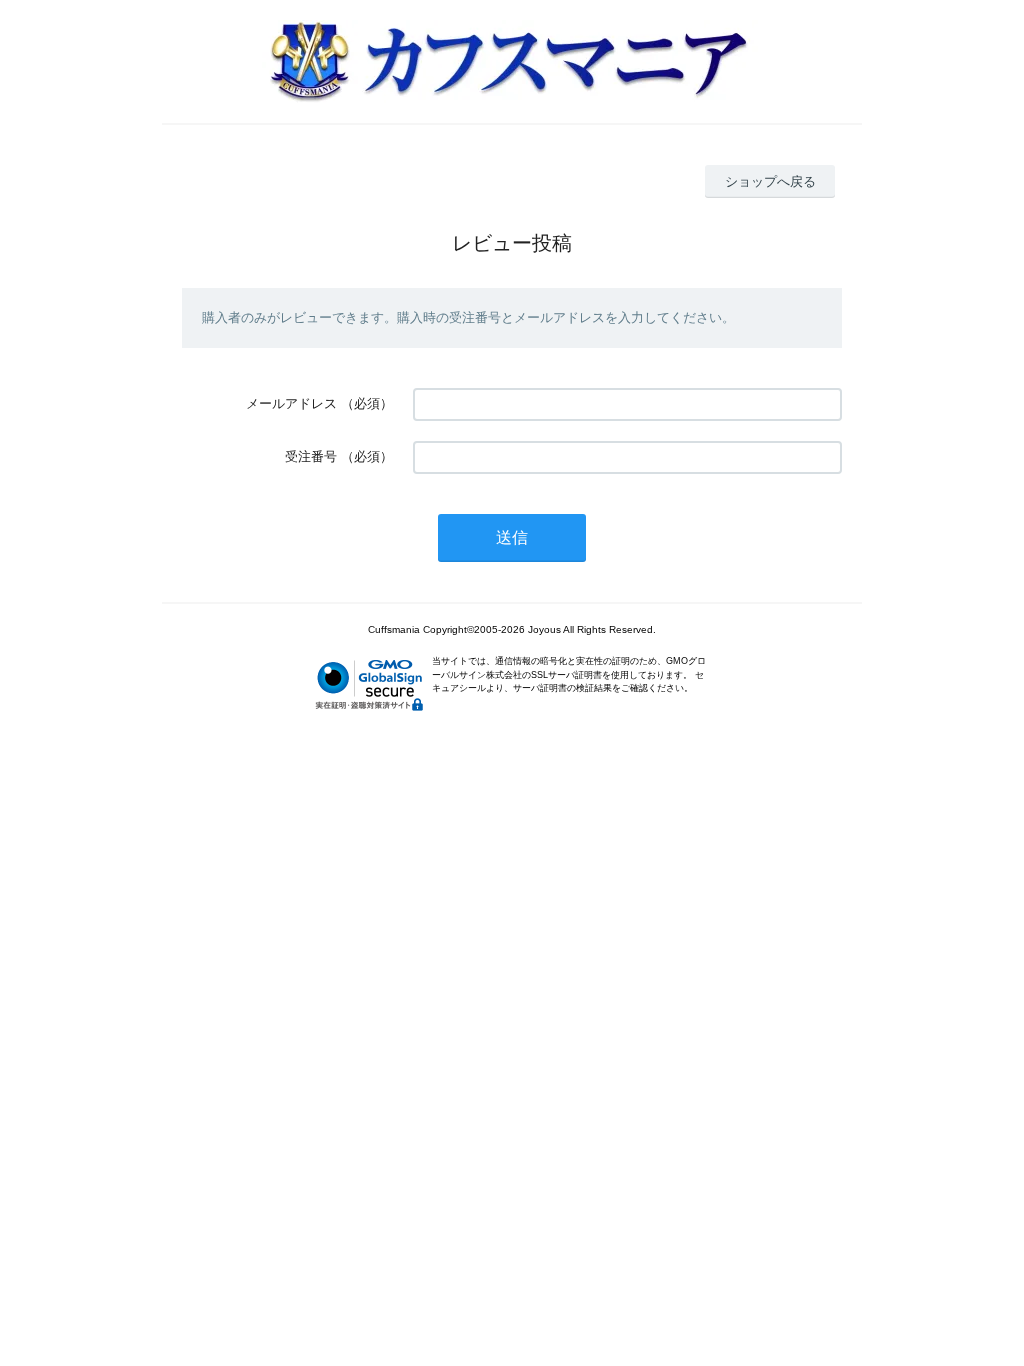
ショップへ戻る (770, 181)
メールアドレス (291, 403)
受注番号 (311, 456)
